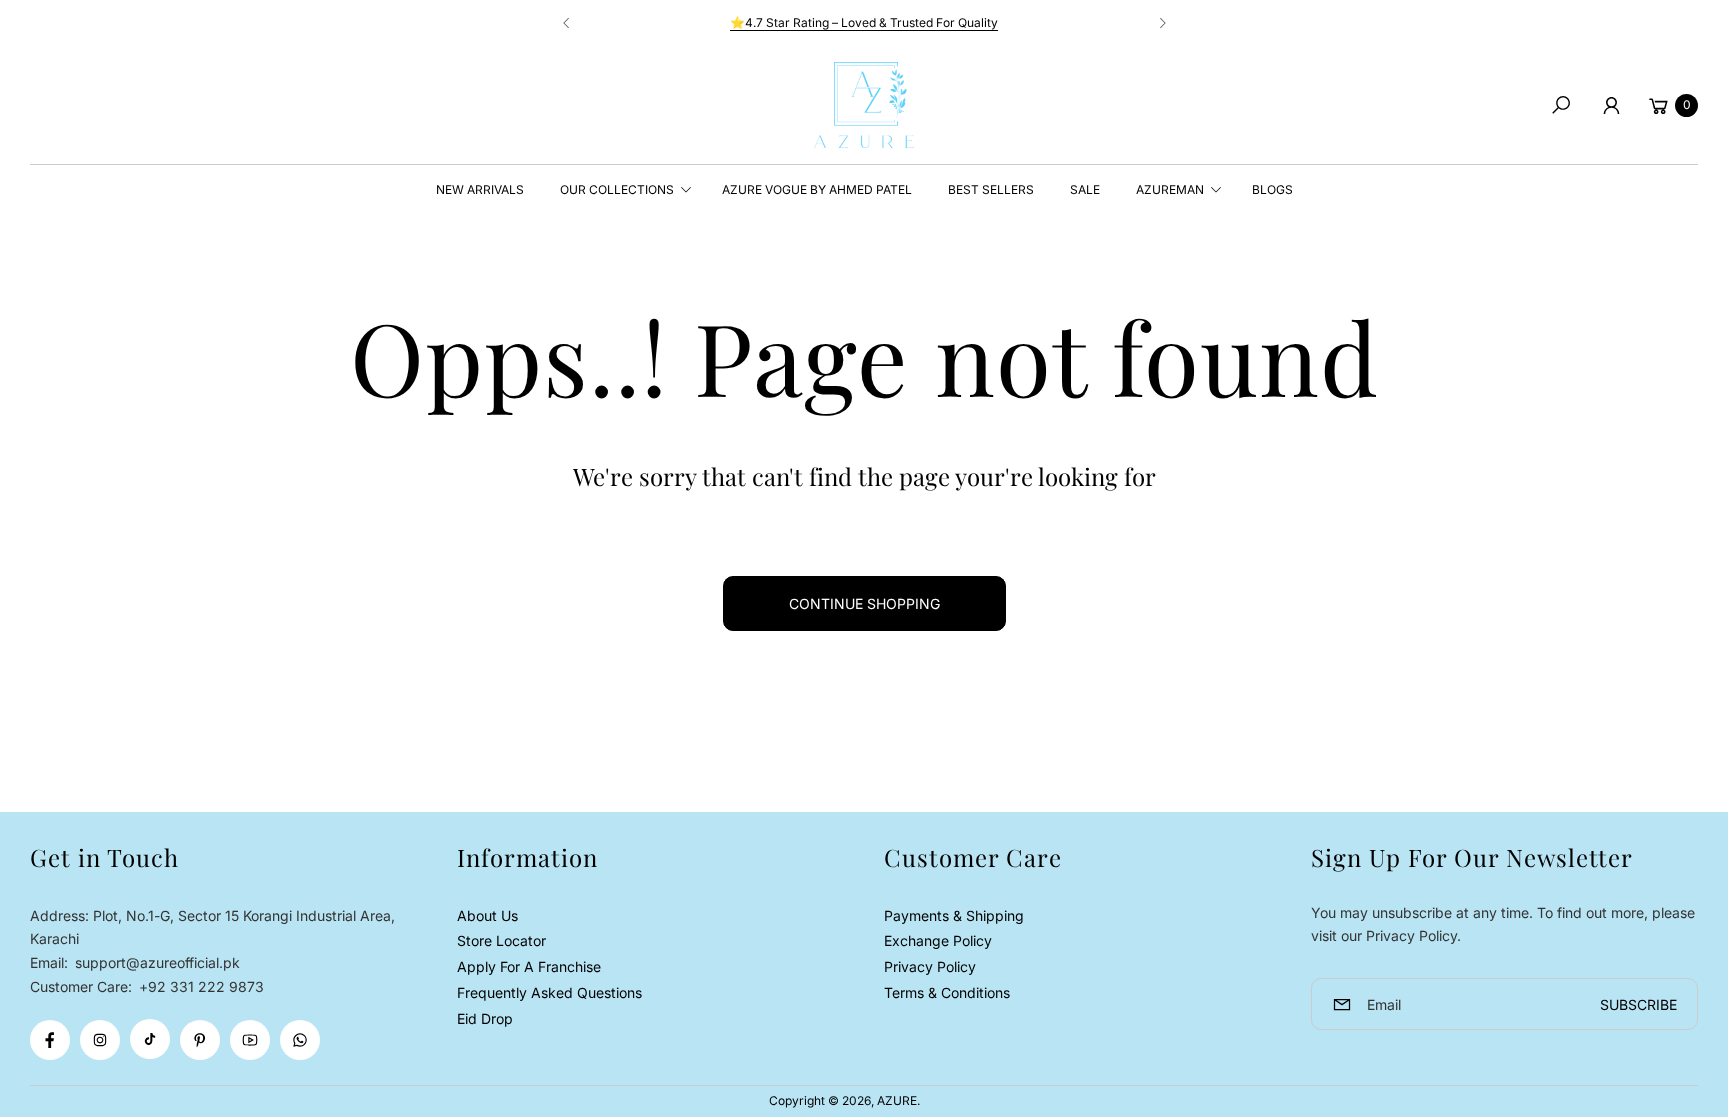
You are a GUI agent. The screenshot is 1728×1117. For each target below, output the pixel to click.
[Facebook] (50, 1040)
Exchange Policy (938, 940)
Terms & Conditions (947, 992)
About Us (487, 915)
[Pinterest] (200, 1040)
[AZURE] (864, 105)
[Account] (1611, 105)
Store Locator (501, 940)
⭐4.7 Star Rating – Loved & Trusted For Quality (864, 22)
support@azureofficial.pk (155, 962)
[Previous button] (567, 23)
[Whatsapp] (300, 1040)
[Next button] (1162, 23)
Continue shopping (864, 603)
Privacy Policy (930, 966)
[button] (1561, 105)
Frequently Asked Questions (549, 992)
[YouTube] (250, 1040)
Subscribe (1638, 1004)
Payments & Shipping (954, 915)
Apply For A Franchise (529, 966)
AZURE (897, 1100)
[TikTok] (150, 1039)
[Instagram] (100, 1040)
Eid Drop (485, 1018)
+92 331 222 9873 (201, 986)
